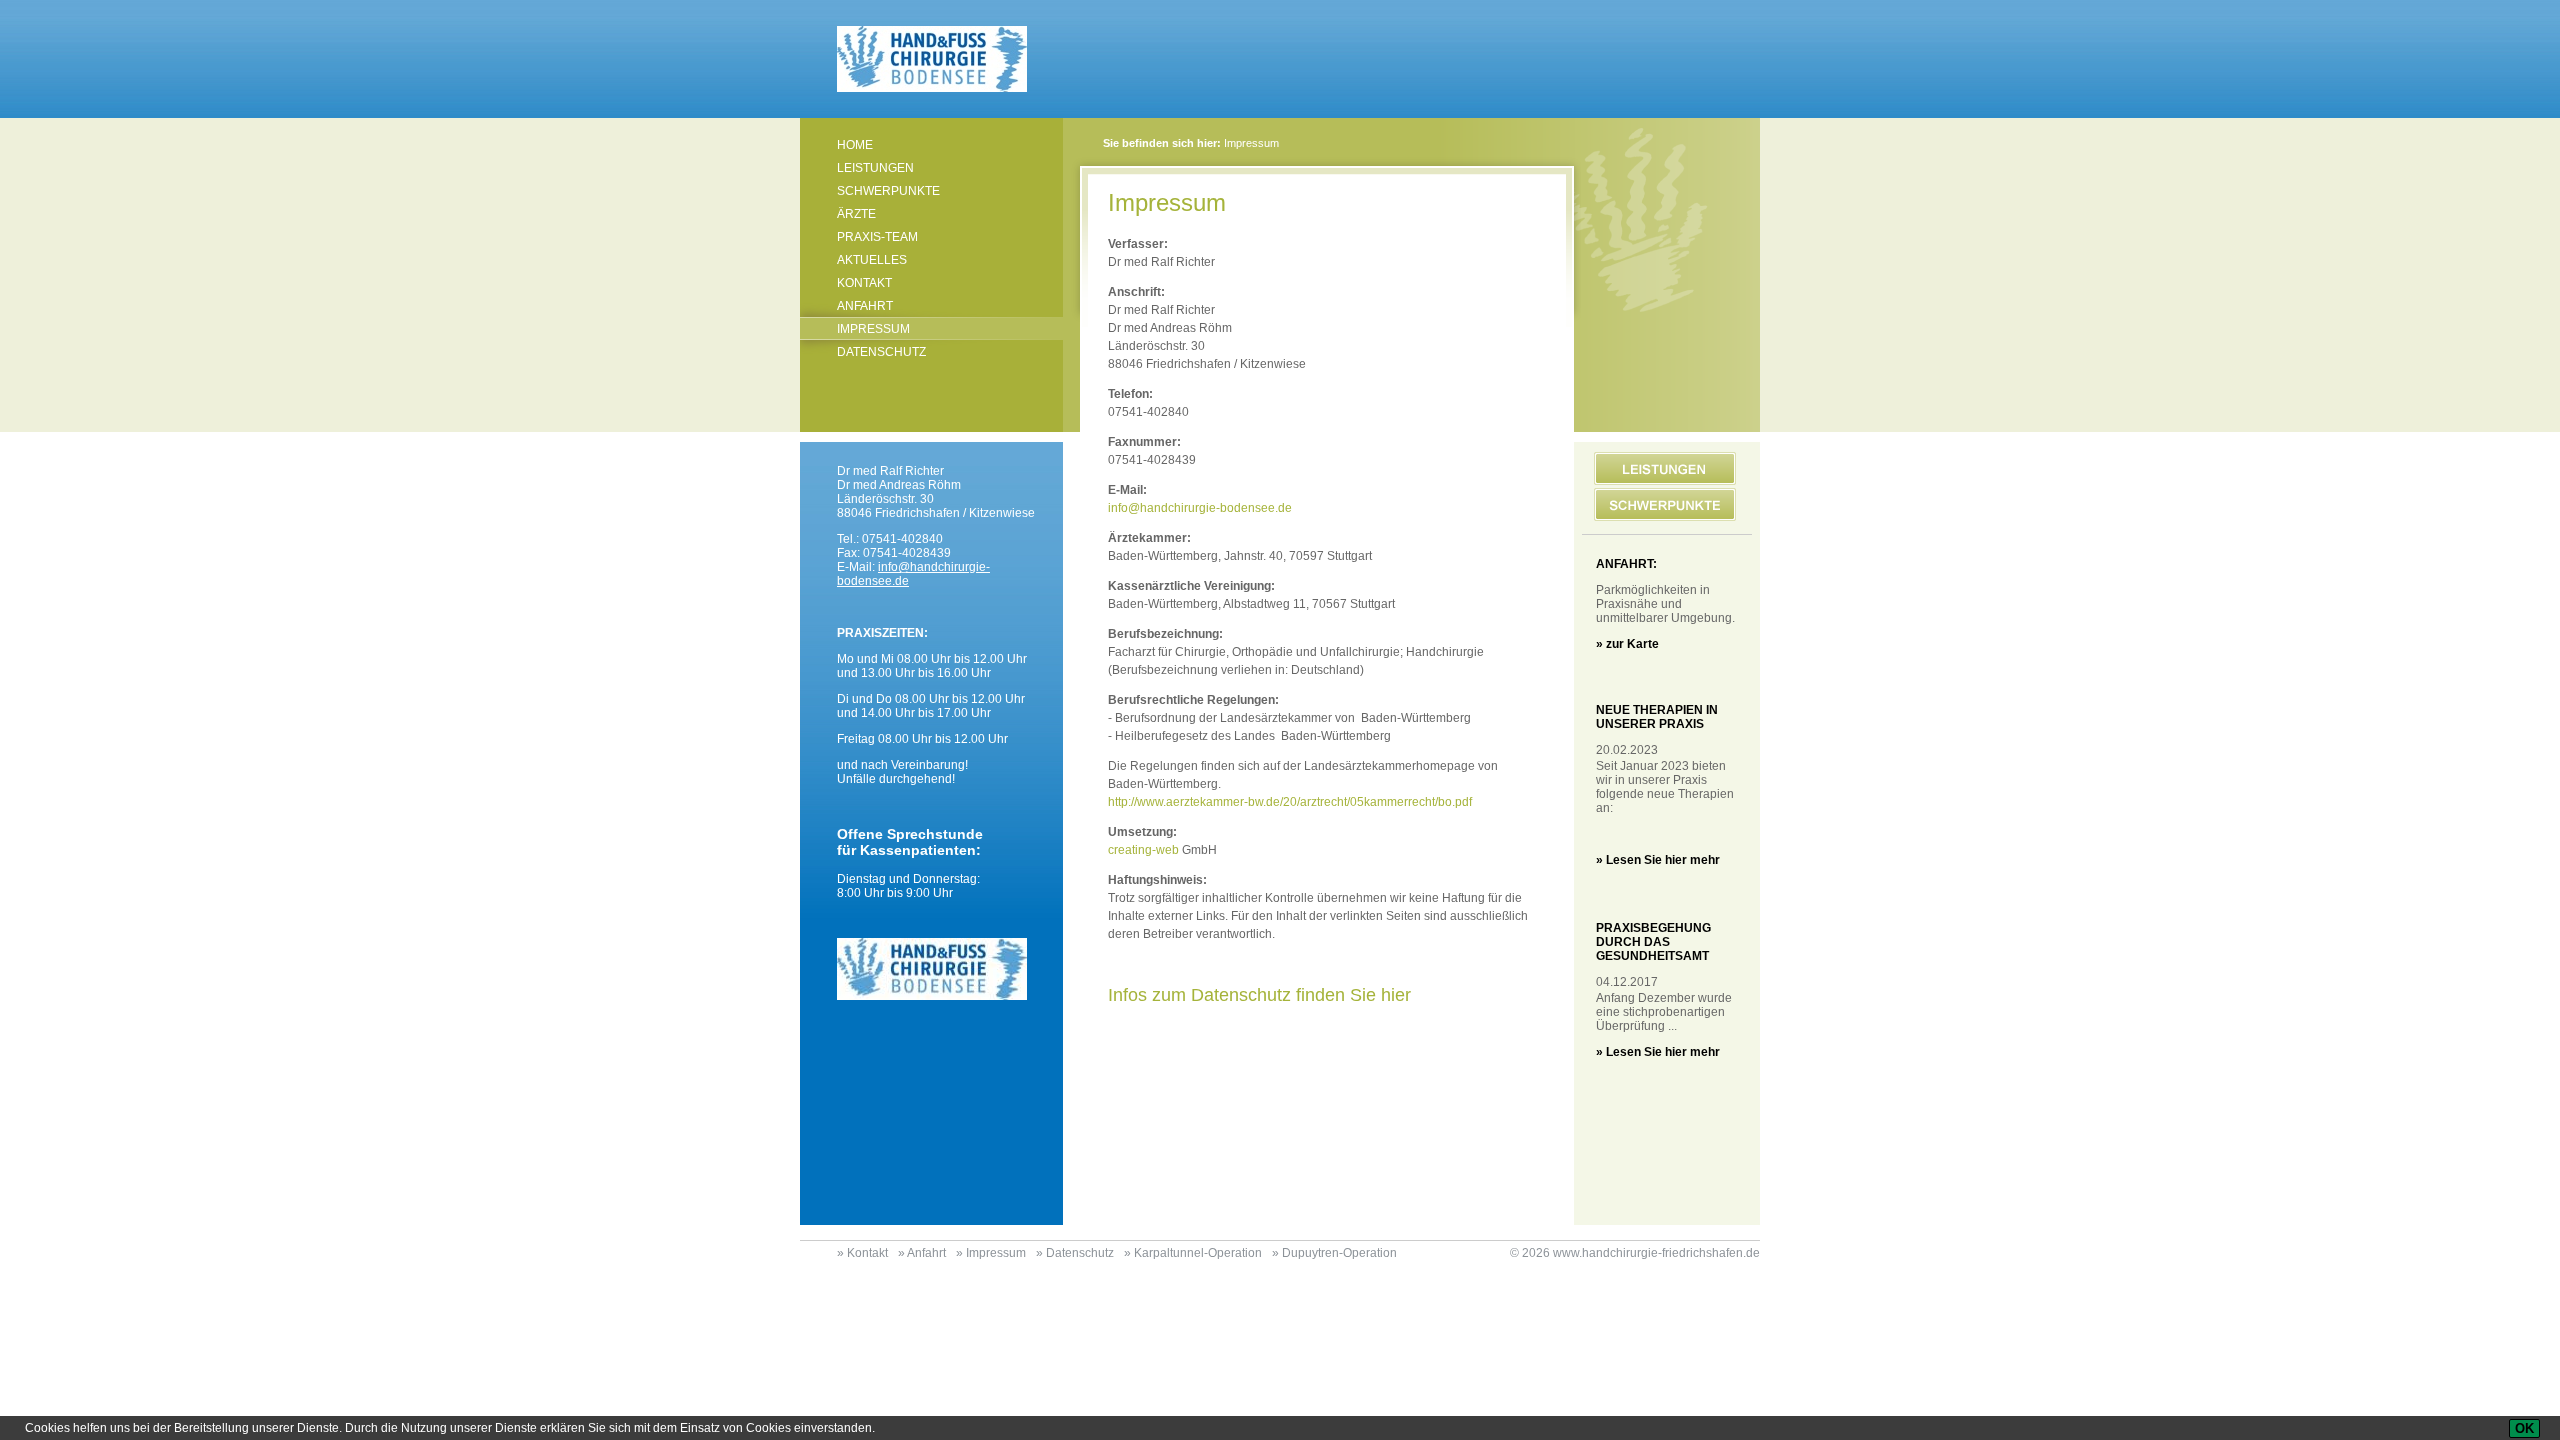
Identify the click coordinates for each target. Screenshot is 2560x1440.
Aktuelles (872, 260)
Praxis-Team (877, 237)
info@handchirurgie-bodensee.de (1200, 508)
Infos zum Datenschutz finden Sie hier (1259, 995)
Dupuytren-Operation (1339, 1253)
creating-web (1143, 850)
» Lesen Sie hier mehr (1658, 860)
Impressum (873, 329)
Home (855, 145)
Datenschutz (881, 352)
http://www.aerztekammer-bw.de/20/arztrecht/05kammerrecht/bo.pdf (1290, 802)
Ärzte (856, 214)
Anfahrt (865, 306)
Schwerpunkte (888, 191)
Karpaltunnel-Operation (1198, 1253)
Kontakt (864, 283)
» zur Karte (1627, 644)
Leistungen (875, 168)
